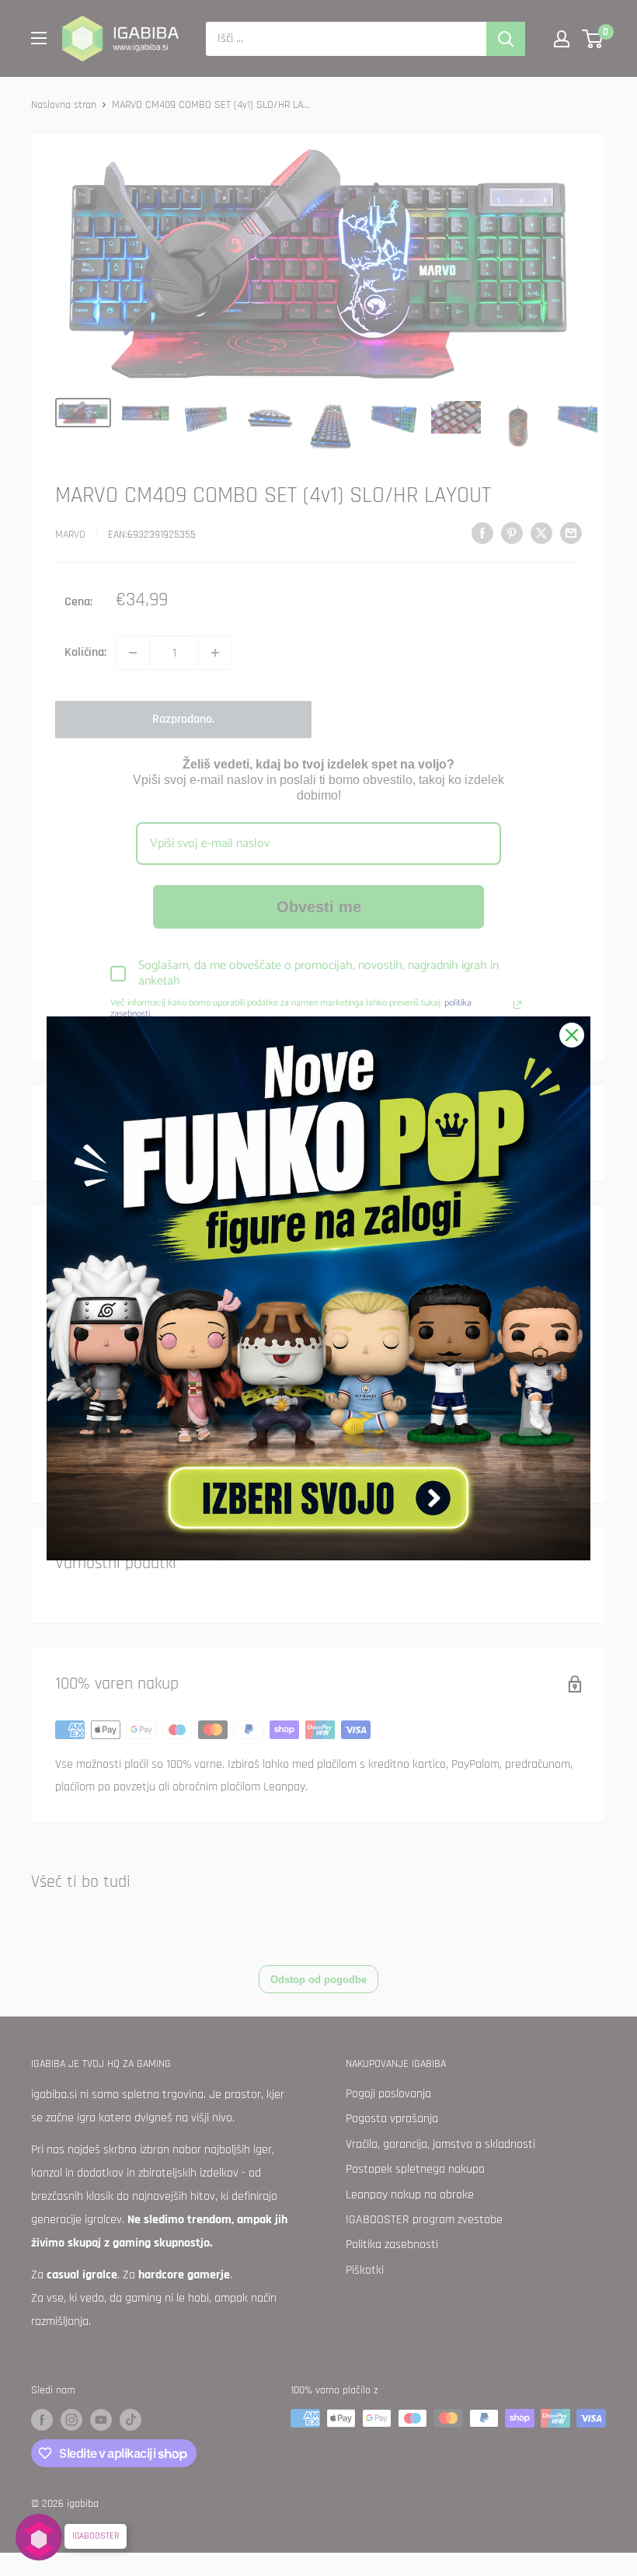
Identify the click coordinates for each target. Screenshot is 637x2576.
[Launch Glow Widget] (39, 2537)
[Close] (572, 1035)
